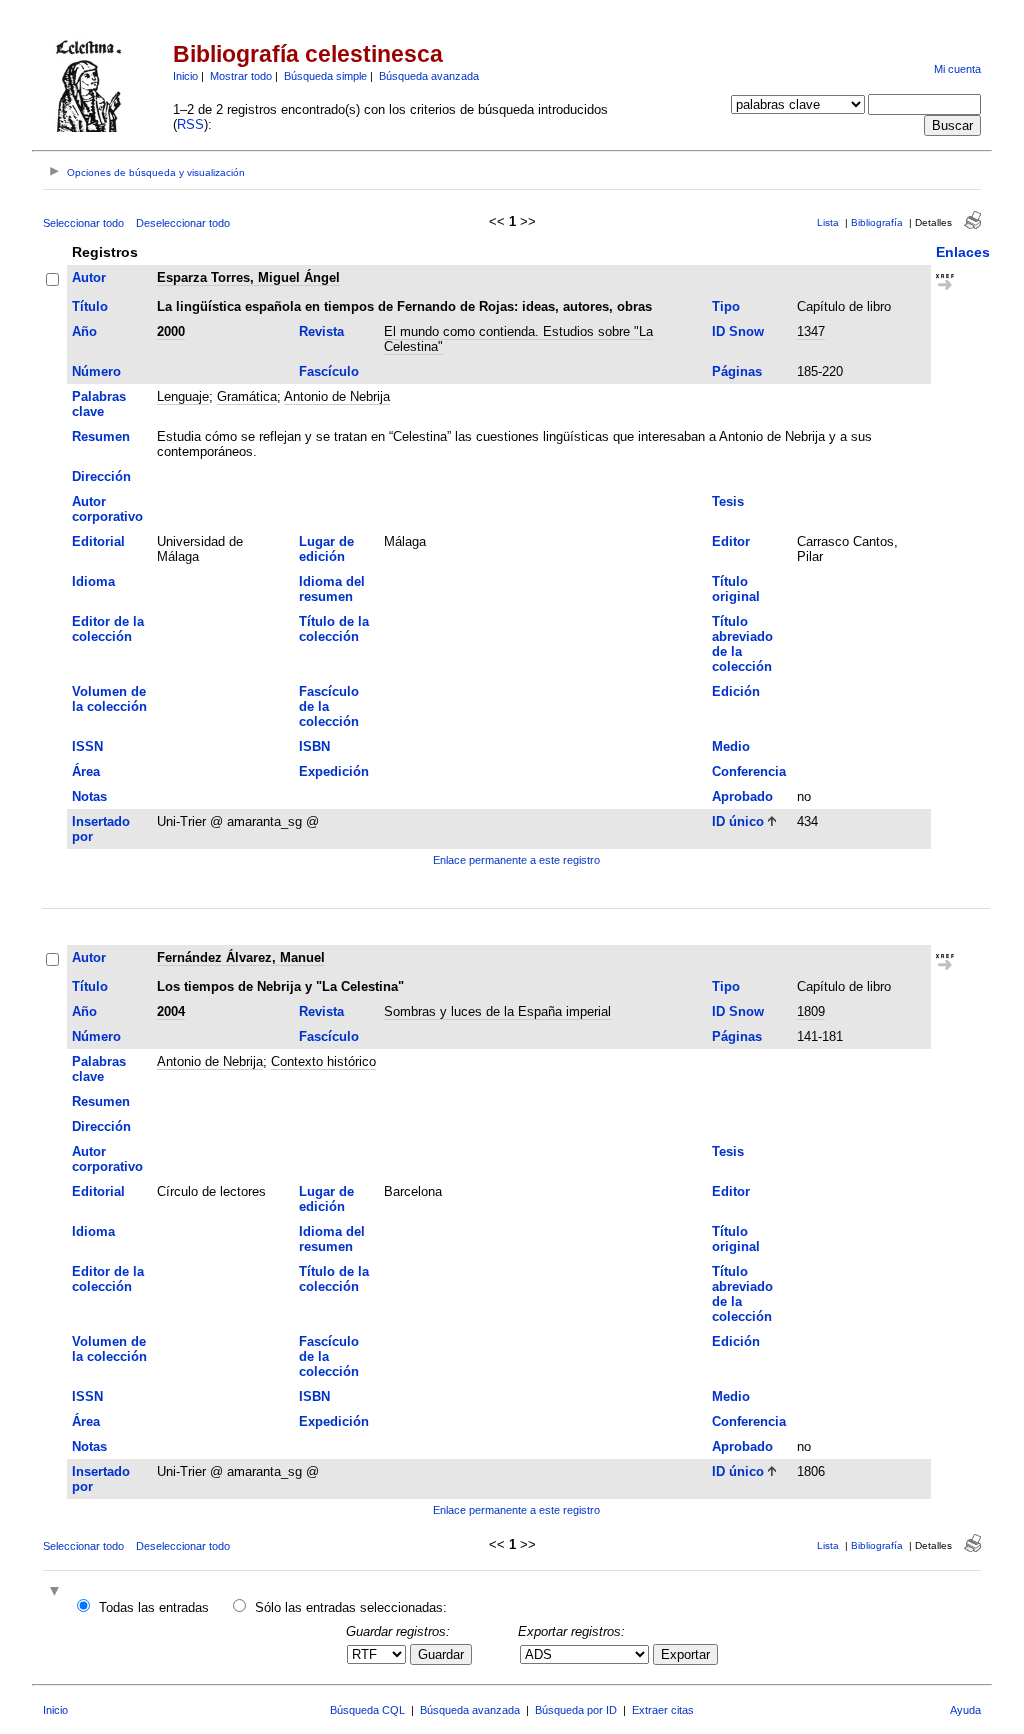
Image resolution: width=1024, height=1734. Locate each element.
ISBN (314, 746)
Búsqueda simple (325, 76)
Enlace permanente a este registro (516, 860)
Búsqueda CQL (367, 1710)
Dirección (101, 476)
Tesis (728, 501)
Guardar (441, 1654)
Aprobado (742, 796)
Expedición (334, 771)
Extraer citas (663, 1710)
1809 (811, 1011)
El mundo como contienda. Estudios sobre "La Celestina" (518, 339)
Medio (731, 746)
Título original (736, 589)
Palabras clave (99, 404)
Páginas (737, 371)
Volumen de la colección (109, 699)
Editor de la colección (108, 629)
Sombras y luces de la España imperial (497, 1011)
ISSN (87, 746)
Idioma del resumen (332, 589)
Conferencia (749, 771)
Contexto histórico (323, 1061)
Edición (736, 691)
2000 (171, 331)
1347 (811, 331)
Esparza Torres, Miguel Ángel (248, 277)
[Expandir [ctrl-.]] (57, 1592)
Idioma (93, 581)
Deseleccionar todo (183, 223)
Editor (731, 541)
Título (90, 306)
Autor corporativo (107, 509)
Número (96, 371)
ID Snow (738, 331)
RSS (190, 124)
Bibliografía (877, 222)
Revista (321, 331)
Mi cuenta (957, 69)
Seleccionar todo (83, 223)
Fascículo (329, 371)
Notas (89, 796)
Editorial (98, 541)
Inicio (185, 76)
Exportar (685, 1654)
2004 (171, 1011)
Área (86, 771)
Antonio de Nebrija (337, 396)
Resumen (101, 436)
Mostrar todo (241, 76)
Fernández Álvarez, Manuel (241, 957)
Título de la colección (334, 629)
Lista (828, 222)
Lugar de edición (326, 549)
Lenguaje (183, 396)
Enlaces (963, 252)
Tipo (726, 306)
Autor (89, 277)
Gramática (247, 396)
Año (84, 331)
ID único (738, 821)
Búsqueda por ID (576, 1710)
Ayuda (965, 1710)
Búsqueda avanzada (429, 76)
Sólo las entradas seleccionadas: (351, 1607)
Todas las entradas (154, 1607)
